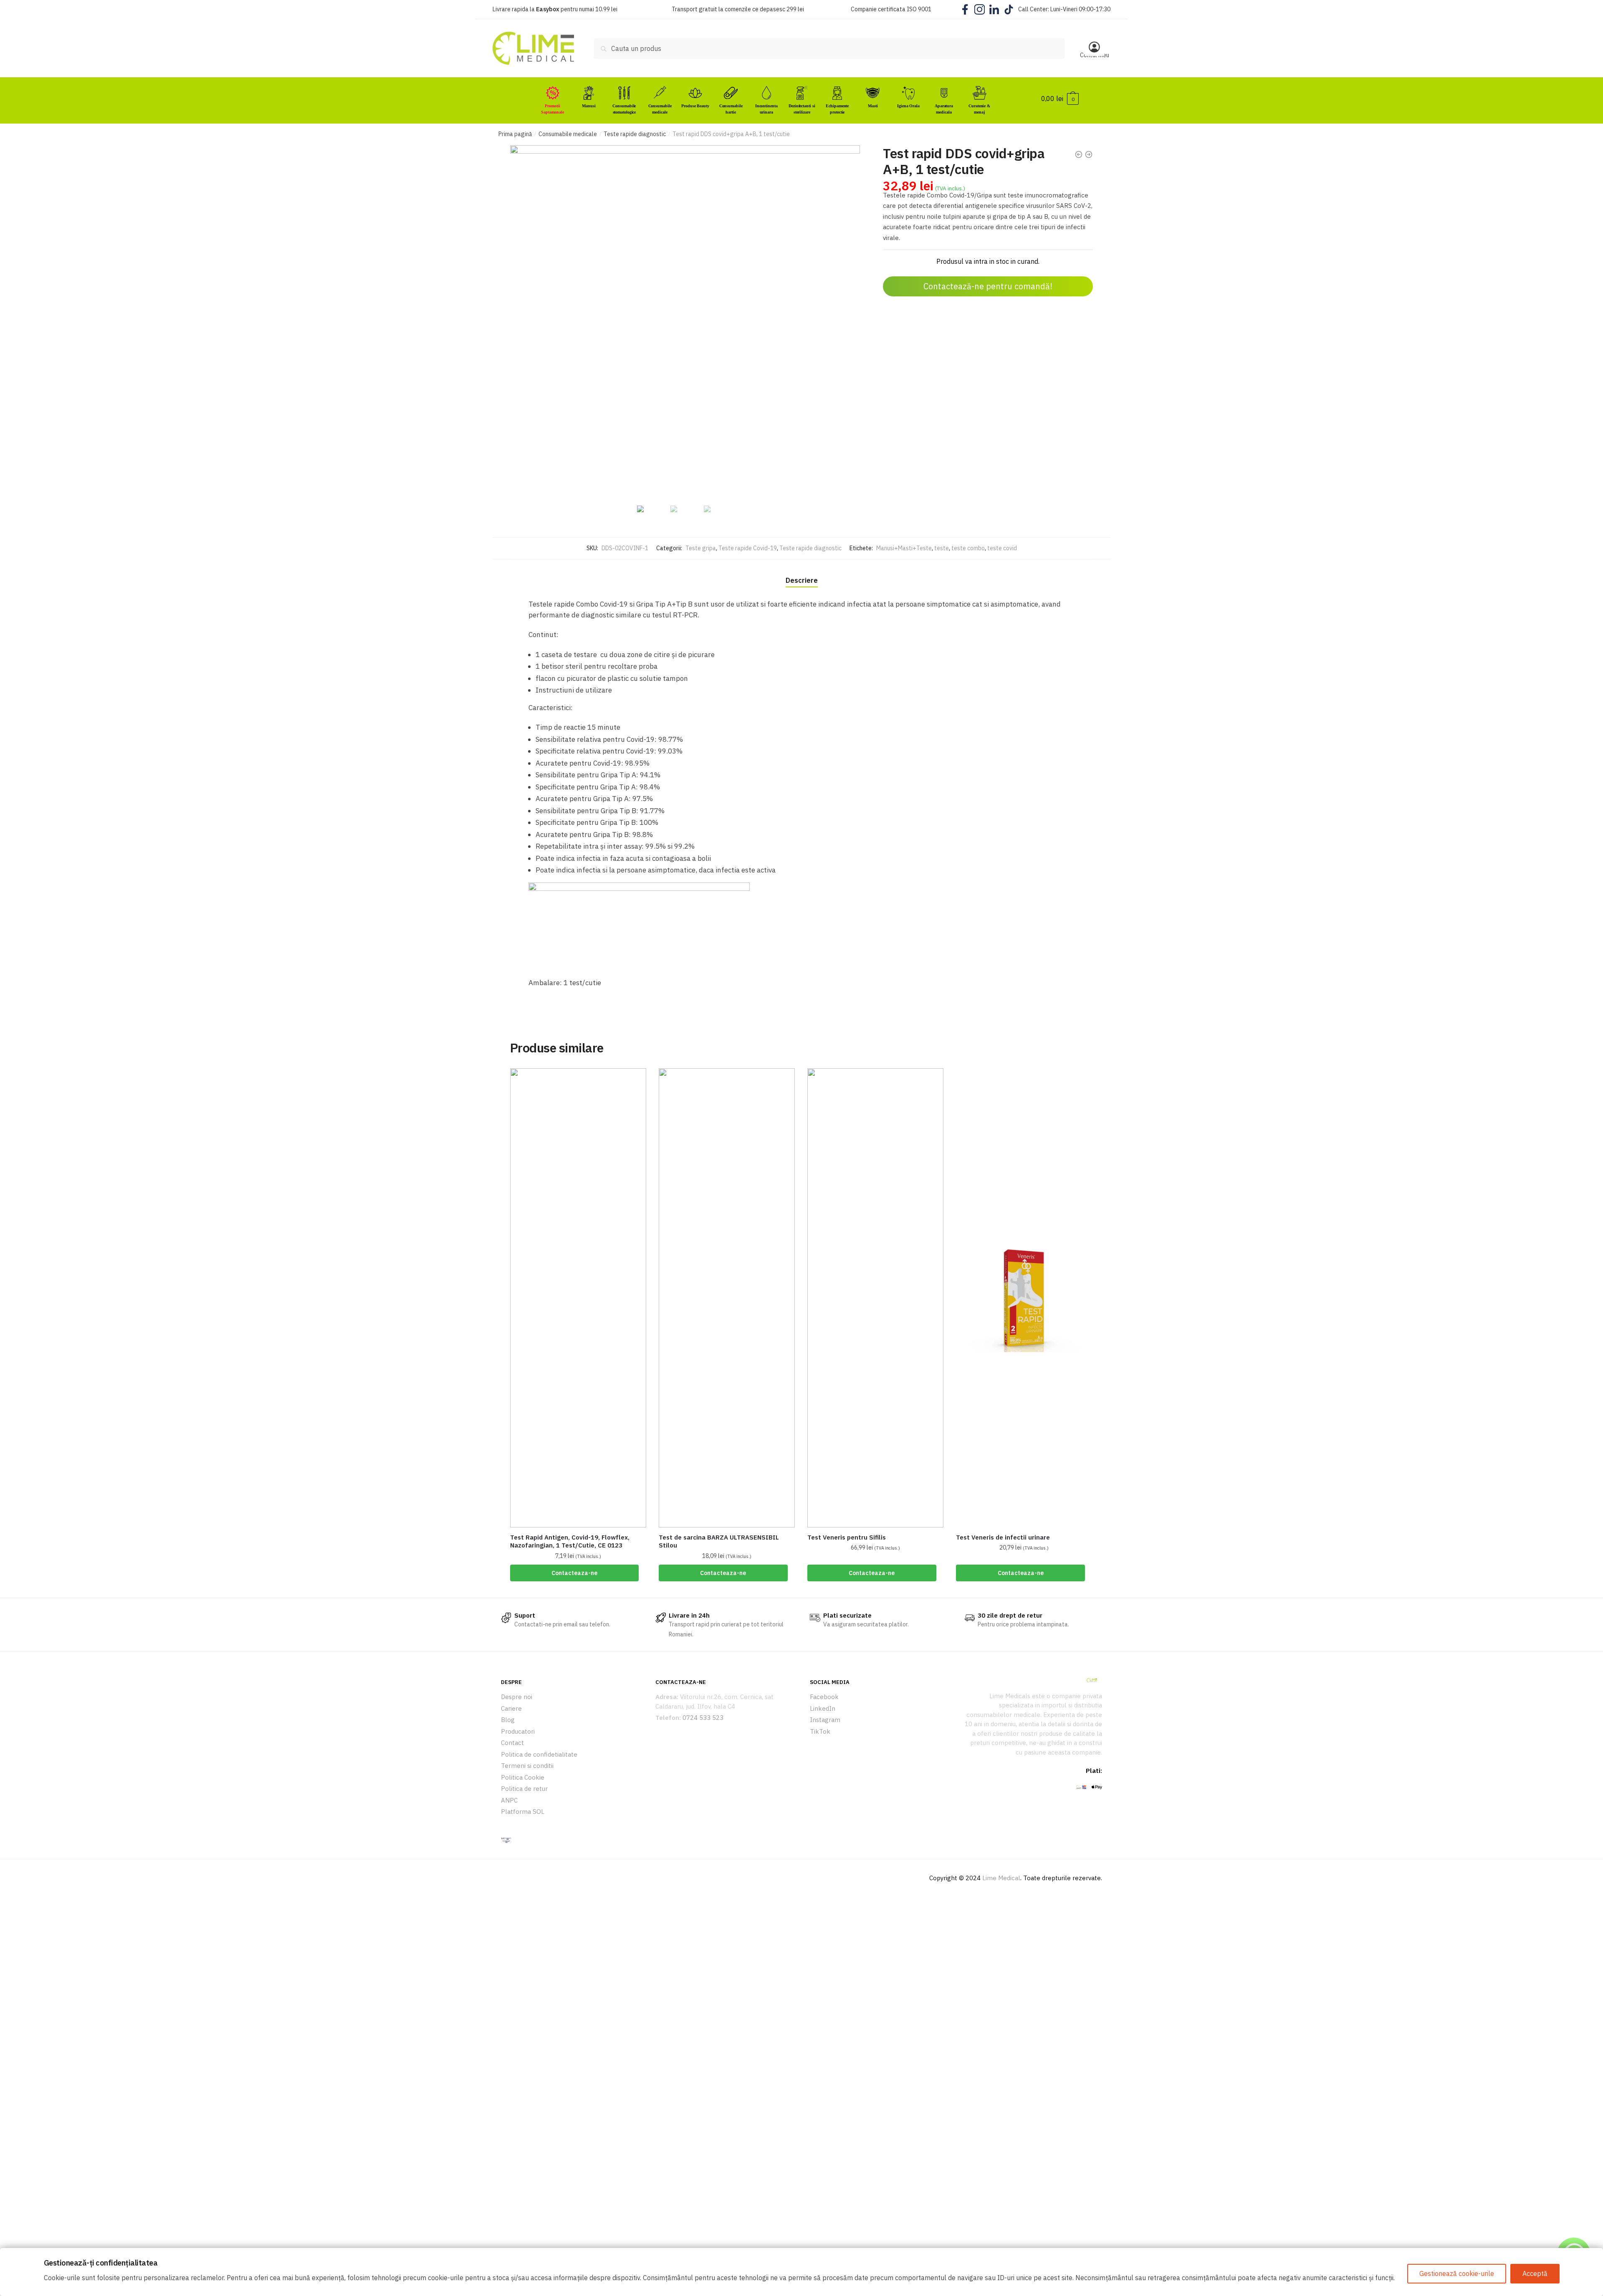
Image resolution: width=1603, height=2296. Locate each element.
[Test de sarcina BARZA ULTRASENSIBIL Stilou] (727, 1298)
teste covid (1002, 548)
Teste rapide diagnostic (635, 134)
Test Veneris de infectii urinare (1003, 1537)
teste (942, 548)
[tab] (802, 573)
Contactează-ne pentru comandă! (988, 286)
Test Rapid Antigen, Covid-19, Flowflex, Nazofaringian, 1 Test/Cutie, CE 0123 (570, 1541)
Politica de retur (524, 1789)
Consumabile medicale (568, 134)
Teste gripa (701, 548)
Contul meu (1095, 55)
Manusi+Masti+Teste (904, 548)
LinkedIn (823, 1708)
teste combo (968, 548)
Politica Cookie (523, 1777)
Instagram (825, 1720)
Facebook (824, 1697)
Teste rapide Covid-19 (748, 548)
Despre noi (517, 1697)
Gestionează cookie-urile (1457, 2273)
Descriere (802, 580)
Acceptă (1535, 2273)
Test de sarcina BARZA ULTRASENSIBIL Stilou (719, 1541)
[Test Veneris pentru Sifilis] (875, 1298)
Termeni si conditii (527, 1766)
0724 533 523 (703, 1718)
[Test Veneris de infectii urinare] (1024, 1298)
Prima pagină (515, 134)
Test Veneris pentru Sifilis (847, 1537)
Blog (508, 1720)
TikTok (820, 1731)
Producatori (518, 1731)
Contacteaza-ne (574, 1573)
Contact (512, 1743)
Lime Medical (1001, 1878)
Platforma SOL (523, 1812)
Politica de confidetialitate (539, 1754)
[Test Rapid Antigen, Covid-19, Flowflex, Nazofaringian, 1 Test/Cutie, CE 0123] (578, 1298)
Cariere (511, 1708)
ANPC (509, 1800)
